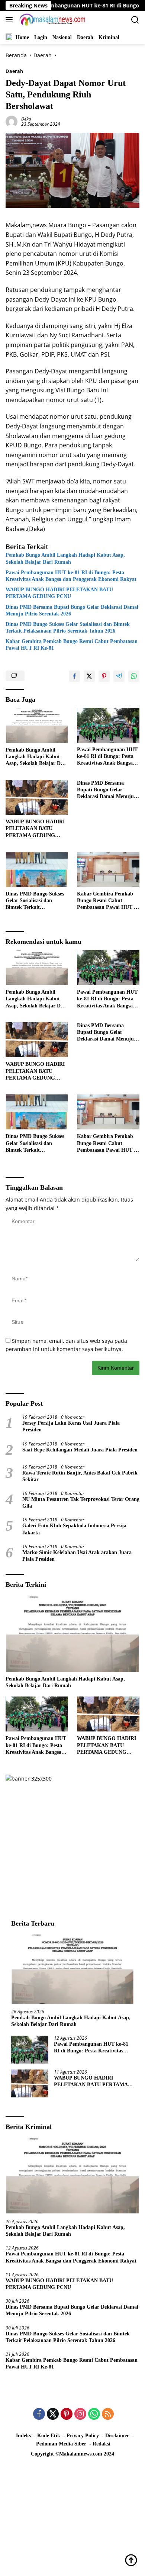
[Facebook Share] (74, 676)
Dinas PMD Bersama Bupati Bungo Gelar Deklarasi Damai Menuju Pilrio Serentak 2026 (72, 610)
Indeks (23, 2436)
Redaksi (101, 2444)
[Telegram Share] (119, 676)
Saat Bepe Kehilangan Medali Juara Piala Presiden (80, 1450)
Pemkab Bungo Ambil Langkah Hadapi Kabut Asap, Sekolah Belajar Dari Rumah (65, 558)
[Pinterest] (67, 2414)
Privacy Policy (83, 2436)
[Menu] (11, 20)
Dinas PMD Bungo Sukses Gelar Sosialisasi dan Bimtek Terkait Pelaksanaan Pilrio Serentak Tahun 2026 (68, 628)
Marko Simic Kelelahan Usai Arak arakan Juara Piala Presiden (77, 1556)
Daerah (14, 71)
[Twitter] (53, 2414)
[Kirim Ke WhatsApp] (134, 676)
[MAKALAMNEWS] (51, 20)
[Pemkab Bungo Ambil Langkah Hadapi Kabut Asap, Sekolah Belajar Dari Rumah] (37, 725)
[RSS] (108, 2414)
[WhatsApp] (94, 2414)
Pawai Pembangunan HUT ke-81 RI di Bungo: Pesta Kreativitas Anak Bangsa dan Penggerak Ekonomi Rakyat (71, 576)
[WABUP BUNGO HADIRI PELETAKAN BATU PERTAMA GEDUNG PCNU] (37, 797)
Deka (26, 119)
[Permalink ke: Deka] (12, 121)
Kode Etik (49, 2436)
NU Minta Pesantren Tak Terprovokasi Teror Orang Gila (81, 1503)
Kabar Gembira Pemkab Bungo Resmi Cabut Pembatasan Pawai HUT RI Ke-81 (72, 645)
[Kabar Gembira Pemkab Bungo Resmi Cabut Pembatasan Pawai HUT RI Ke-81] (108, 869)
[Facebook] (39, 2414)
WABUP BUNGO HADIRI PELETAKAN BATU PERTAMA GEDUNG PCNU (59, 593)
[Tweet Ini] (89, 676)
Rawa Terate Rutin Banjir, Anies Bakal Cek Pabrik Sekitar (80, 1476)
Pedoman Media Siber (61, 2444)
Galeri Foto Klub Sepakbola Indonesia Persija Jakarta (74, 1529)
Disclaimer (117, 2436)
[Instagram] (80, 2414)
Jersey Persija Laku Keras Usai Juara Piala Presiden (71, 1426)
